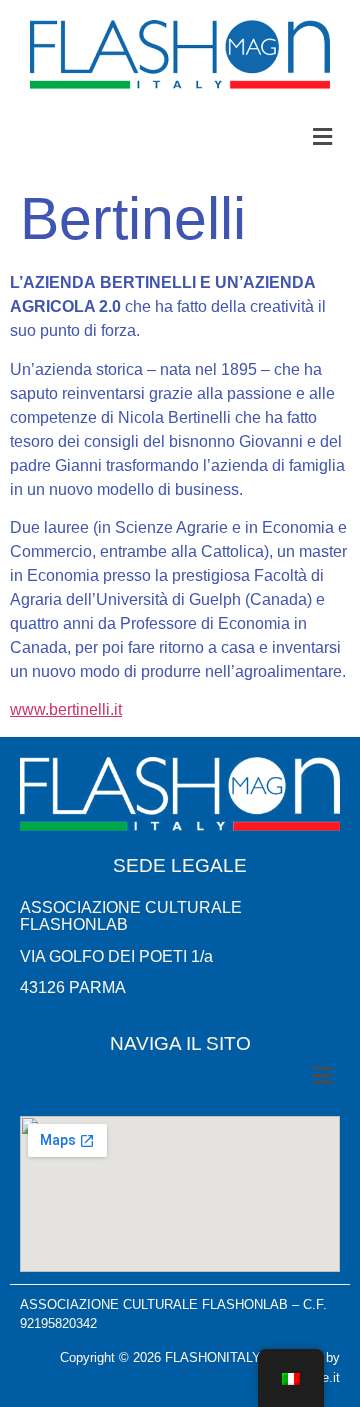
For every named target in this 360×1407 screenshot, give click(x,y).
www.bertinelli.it (66, 709)
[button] (323, 137)
